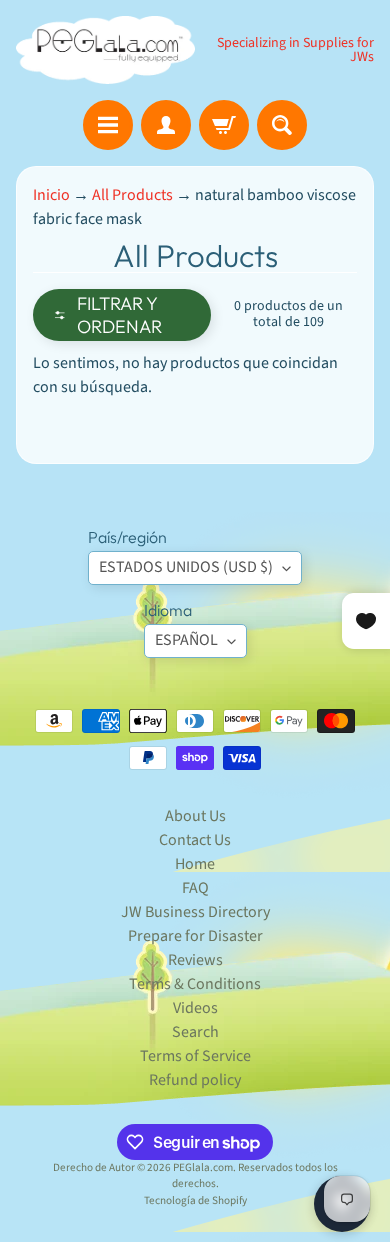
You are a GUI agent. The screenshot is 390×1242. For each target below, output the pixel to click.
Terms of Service (195, 1056)
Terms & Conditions (195, 984)
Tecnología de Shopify (195, 1200)
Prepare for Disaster (195, 936)
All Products (132, 195)
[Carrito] (224, 125)
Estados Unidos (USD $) (186, 567)
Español (186, 640)
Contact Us (195, 840)
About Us (195, 816)
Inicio (51, 195)
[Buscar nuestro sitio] (282, 125)
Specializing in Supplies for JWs (295, 50)
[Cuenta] (166, 125)
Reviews (195, 960)
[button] (122, 315)
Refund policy (195, 1080)
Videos (195, 1008)
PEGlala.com (203, 1167)
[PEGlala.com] (105, 50)
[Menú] (108, 125)
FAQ (195, 888)
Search (195, 1032)
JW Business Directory (195, 912)
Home (195, 864)
